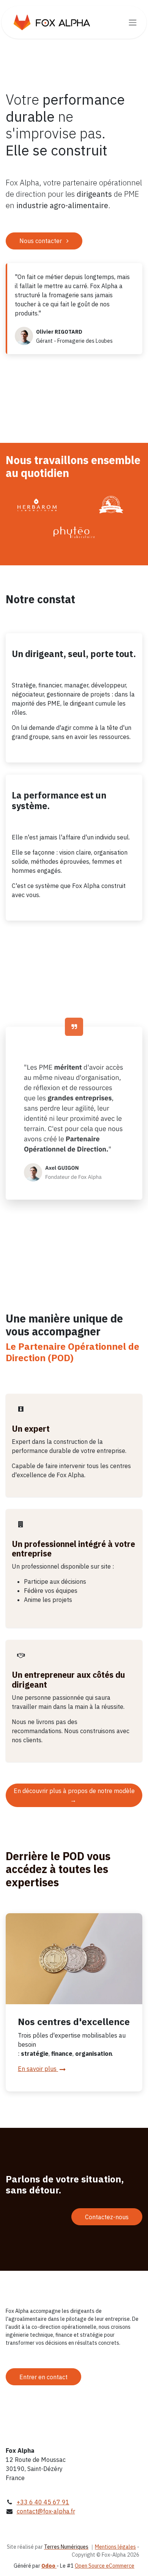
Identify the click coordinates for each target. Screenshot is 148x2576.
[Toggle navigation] (133, 22)
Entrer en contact (43, 2377)
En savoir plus (38, 2069)
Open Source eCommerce (105, 2566)
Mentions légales (115, 2547)
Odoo (49, 2566)
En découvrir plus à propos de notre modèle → (74, 1795)
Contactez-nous (107, 2217)
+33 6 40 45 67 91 (43, 2502)
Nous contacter (41, 241)
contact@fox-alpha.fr (46, 2511)
